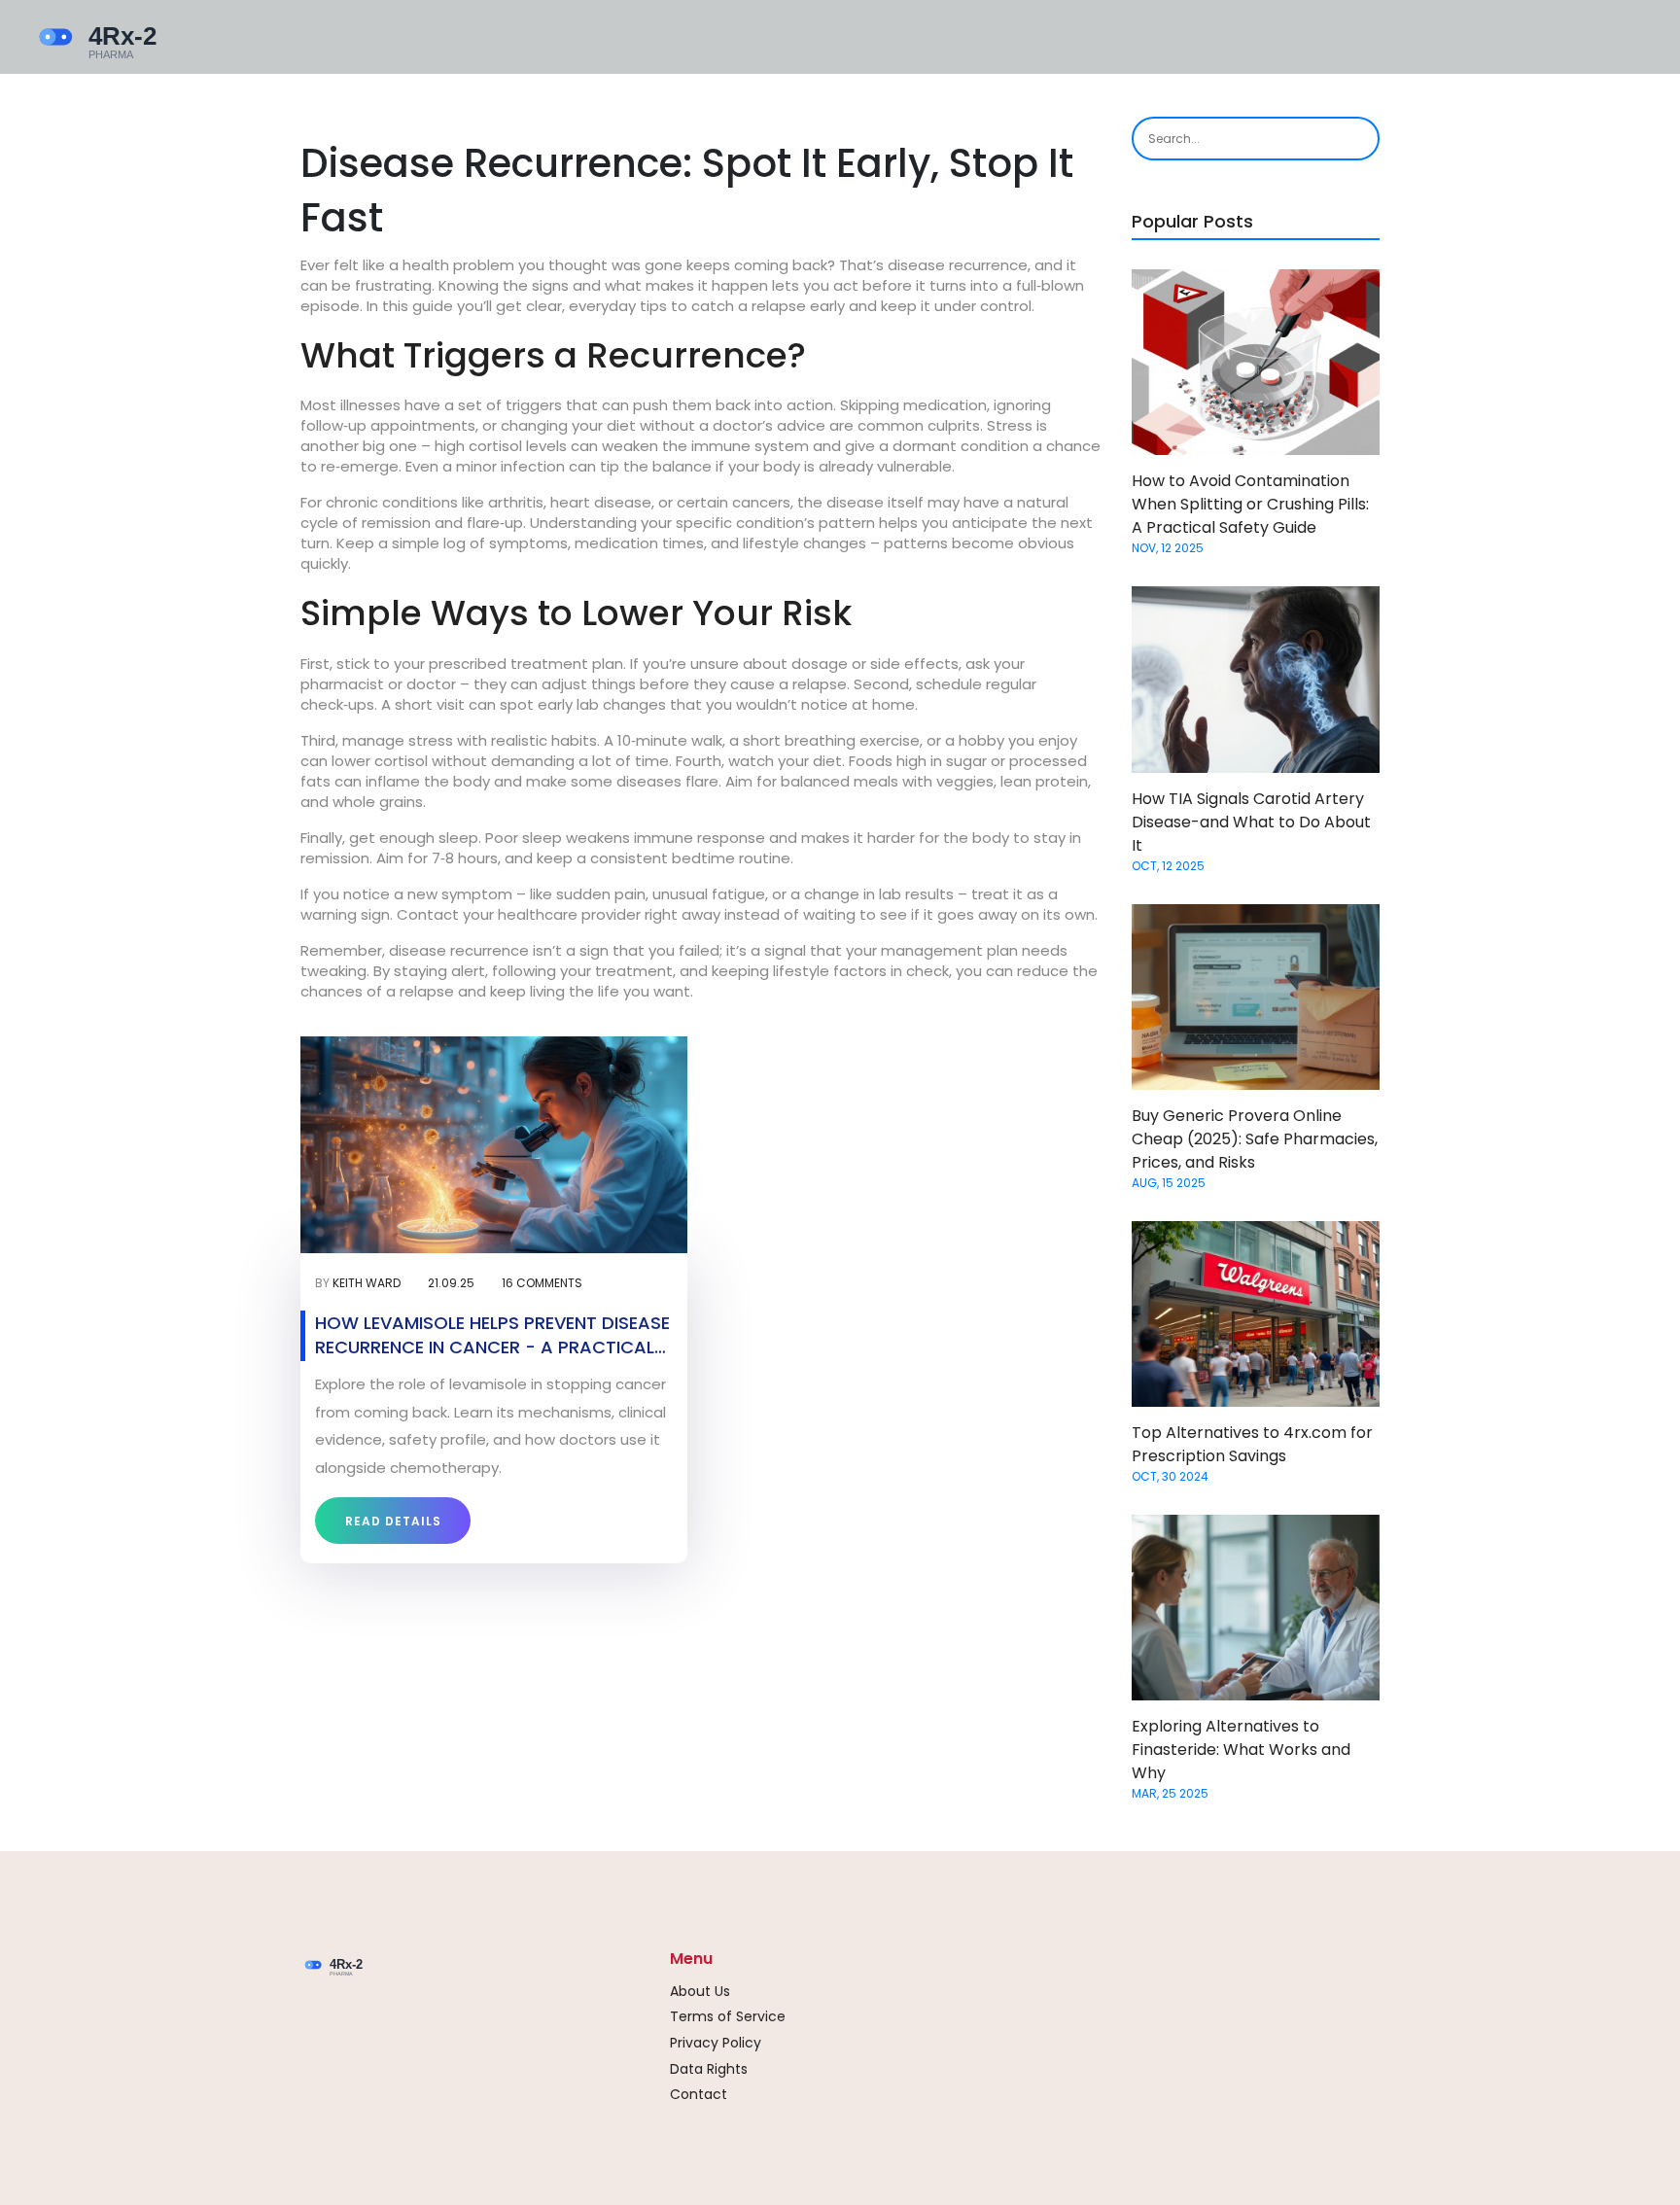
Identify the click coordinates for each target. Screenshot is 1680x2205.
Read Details (393, 1521)
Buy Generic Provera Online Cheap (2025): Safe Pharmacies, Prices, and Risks (1255, 1139)
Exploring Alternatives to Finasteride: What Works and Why (1241, 1750)
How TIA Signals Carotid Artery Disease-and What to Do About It (1251, 822)
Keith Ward (367, 1283)
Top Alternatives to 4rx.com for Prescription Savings (1252, 1444)
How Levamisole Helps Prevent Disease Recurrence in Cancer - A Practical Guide (492, 1335)
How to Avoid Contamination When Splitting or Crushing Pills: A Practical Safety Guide (1250, 504)
